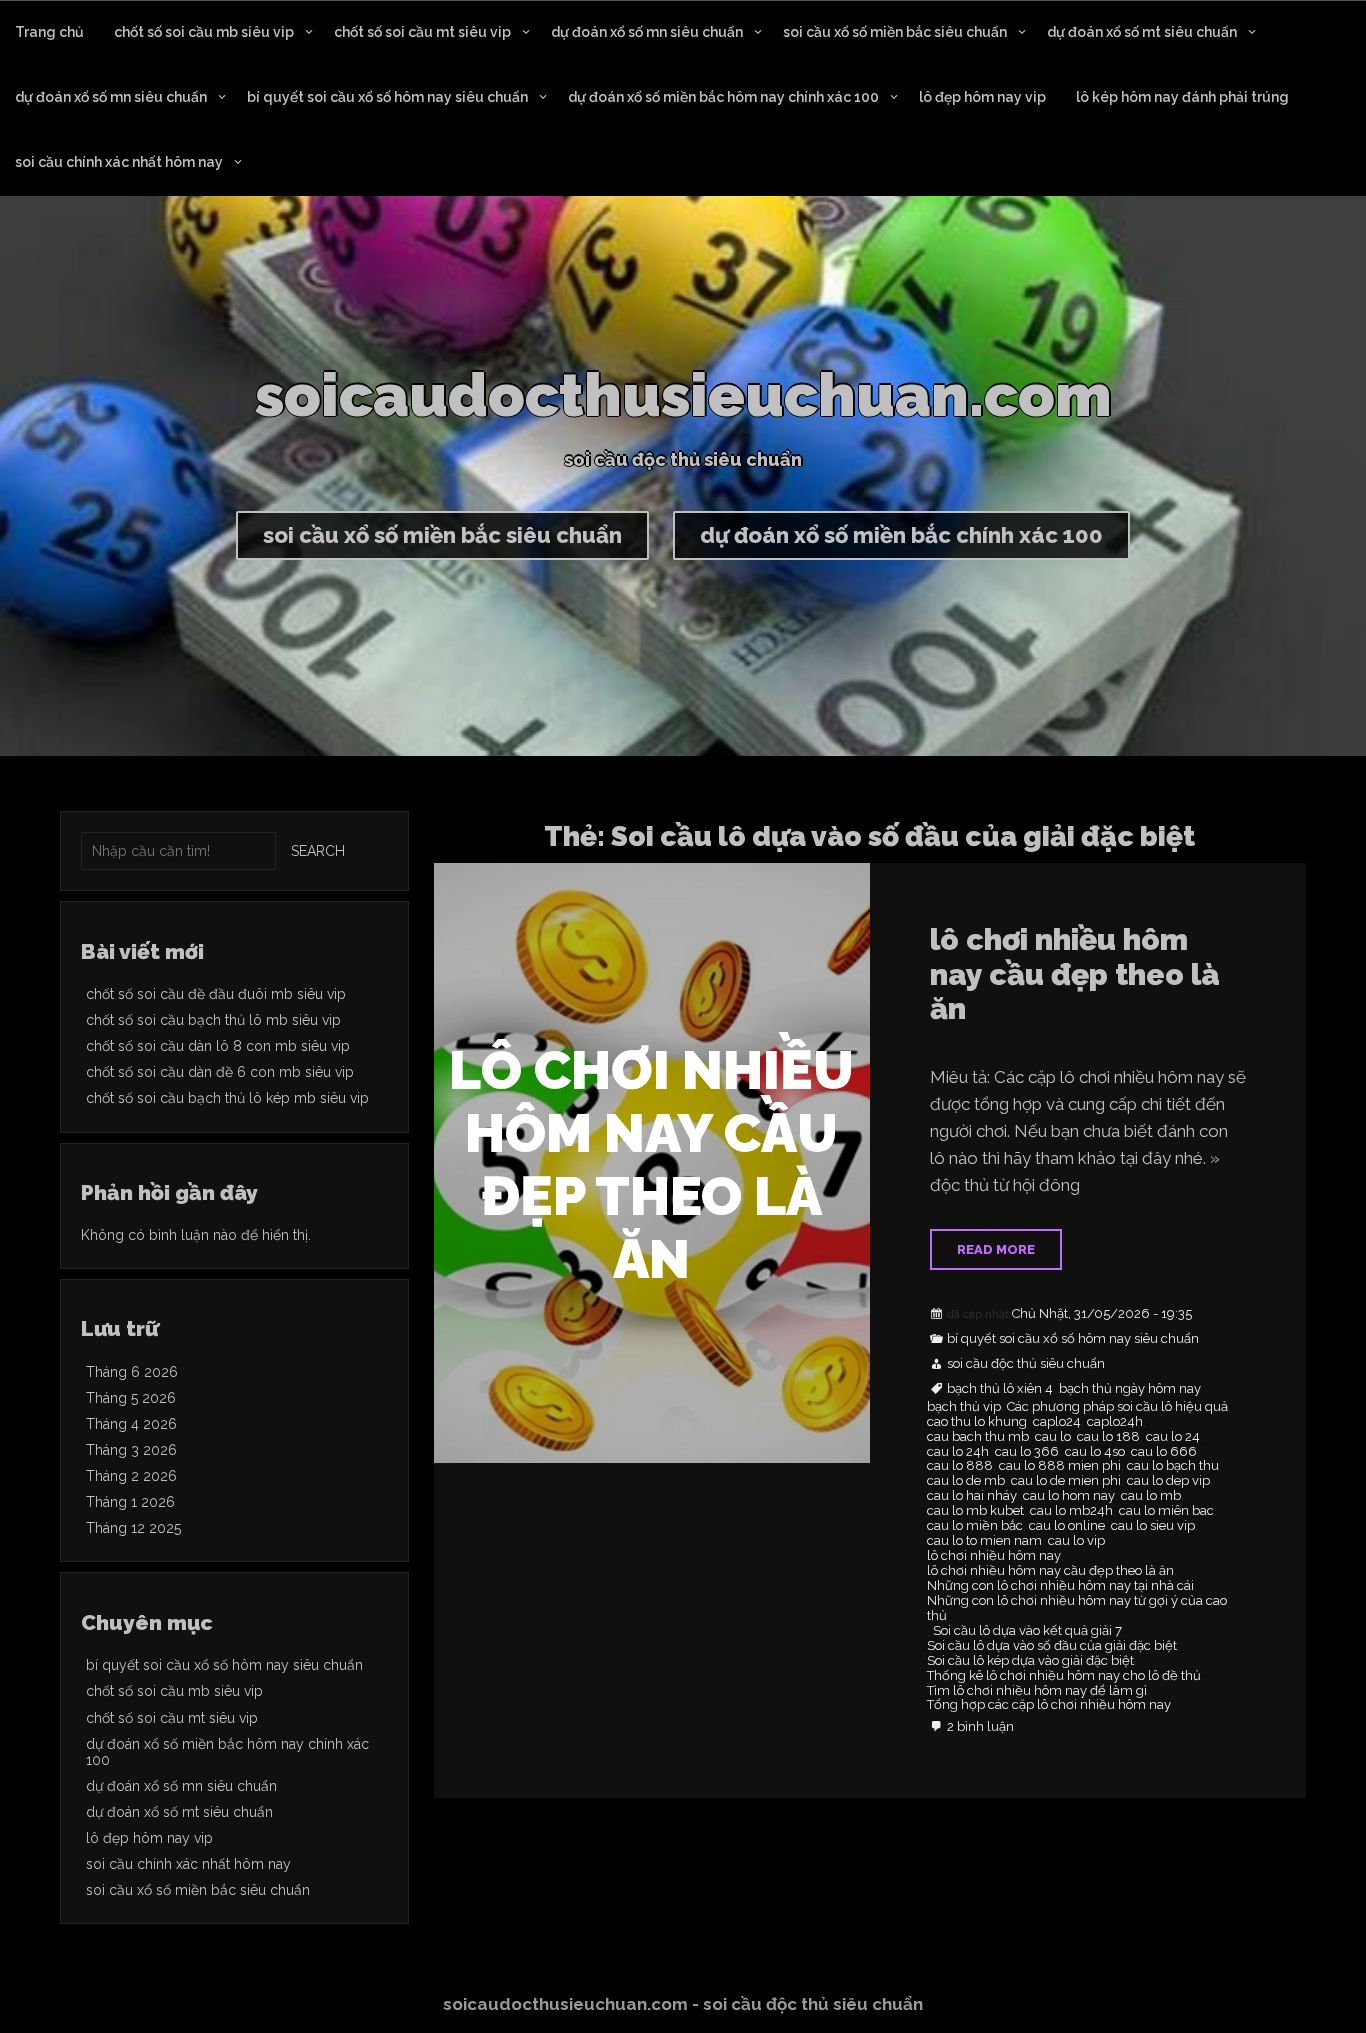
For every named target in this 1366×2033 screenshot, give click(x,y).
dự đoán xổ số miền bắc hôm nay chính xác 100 (723, 97)
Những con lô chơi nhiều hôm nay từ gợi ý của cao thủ (1077, 1608)
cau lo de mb (966, 1481)
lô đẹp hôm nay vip (982, 97)
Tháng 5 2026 (131, 1398)
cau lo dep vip (1168, 1481)
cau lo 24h (958, 1452)
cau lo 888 (960, 1466)
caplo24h (1115, 1422)
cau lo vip (1076, 1541)
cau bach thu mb (978, 1437)
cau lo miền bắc (975, 1526)
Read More (996, 1249)
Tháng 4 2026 (131, 1424)
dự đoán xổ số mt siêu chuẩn (1142, 32)
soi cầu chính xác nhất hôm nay (119, 162)
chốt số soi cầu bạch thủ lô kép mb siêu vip (227, 1098)
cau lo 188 (1108, 1437)
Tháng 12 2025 (133, 1528)
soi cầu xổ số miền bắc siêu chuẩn (895, 32)
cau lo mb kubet (975, 1511)
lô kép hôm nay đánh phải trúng (1182, 97)
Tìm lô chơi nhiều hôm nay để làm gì (1037, 1691)
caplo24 (1057, 1422)
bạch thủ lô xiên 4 (1000, 1389)
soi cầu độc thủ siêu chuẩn (1026, 1364)
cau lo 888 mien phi (1060, 1466)
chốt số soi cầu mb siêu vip (204, 32)
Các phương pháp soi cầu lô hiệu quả (1117, 1407)
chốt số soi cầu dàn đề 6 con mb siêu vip (220, 1072)
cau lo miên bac (1166, 1511)
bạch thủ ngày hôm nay (1130, 1389)
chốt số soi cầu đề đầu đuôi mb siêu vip (216, 994)
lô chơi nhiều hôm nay (994, 1556)
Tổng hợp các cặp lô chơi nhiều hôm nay (1049, 1705)
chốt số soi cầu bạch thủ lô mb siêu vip (213, 1020)
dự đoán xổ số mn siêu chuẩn (647, 32)
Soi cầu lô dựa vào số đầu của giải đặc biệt (1052, 1646)
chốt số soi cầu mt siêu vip (422, 32)
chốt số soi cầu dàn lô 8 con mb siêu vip (218, 1046)
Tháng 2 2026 (131, 1476)
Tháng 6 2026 (132, 1372)
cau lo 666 (1164, 1452)
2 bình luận (980, 1727)
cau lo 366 (1027, 1452)
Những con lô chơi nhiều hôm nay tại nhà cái (1060, 1586)
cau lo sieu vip (1153, 1526)
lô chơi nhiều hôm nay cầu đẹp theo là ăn (1075, 974)
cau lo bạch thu (1173, 1466)
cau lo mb (1151, 1496)
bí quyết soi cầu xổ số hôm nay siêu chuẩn (387, 97)
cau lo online (1067, 1526)
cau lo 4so (1095, 1452)
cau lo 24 (1173, 1437)
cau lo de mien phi (1066, 1481)
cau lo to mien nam (984, 1541)
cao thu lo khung (977, 1422)
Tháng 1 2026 (130, 1502)
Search (318, 851)
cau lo (1053, 1437)
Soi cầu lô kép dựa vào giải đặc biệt (1030, 1661)
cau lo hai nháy (972, 1496)
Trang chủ (49, 32)
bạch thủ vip (964, 1407)
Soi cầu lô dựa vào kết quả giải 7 (1027, 1631)
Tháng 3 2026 (131, 1450)
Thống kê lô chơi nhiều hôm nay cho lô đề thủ (1064, 1676)
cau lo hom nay (1069, 1496)
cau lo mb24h (1071, 1511)
